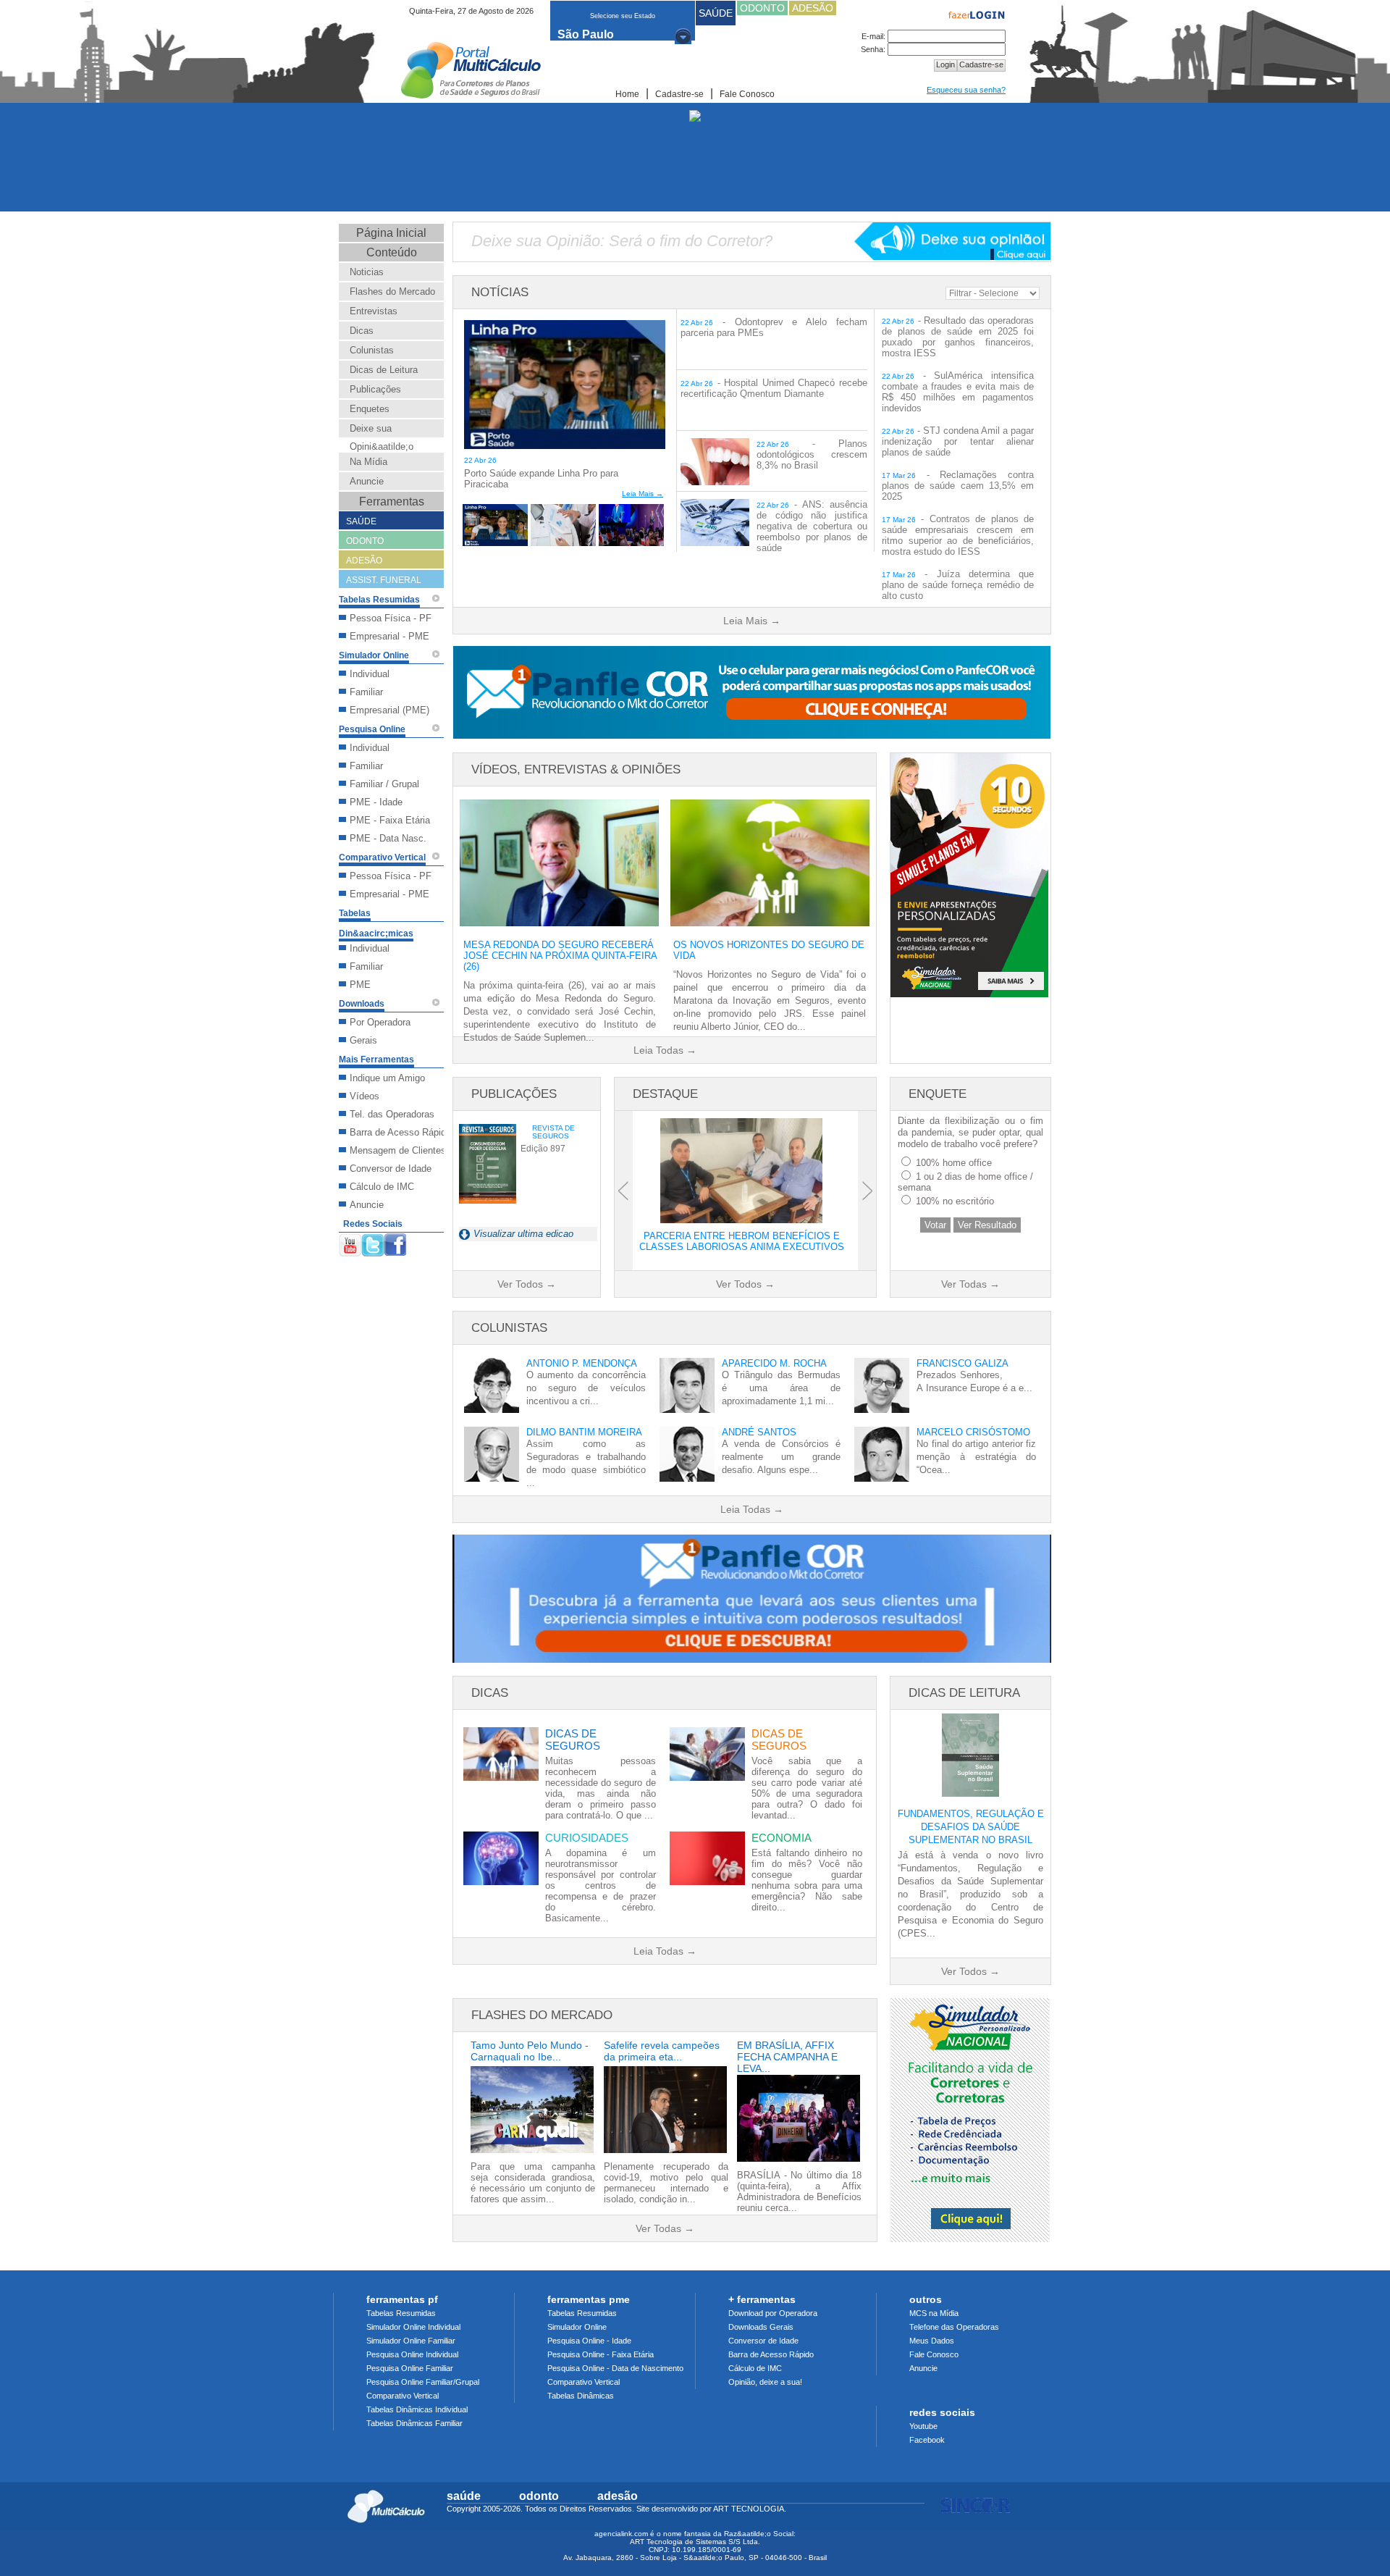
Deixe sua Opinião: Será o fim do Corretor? (622, 241)
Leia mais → (643, 494)
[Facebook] (395, 1242)
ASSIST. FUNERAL (384, 580)
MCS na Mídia (934, 2313)
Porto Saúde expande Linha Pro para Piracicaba (541, 479)
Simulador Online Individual (413, 2327)
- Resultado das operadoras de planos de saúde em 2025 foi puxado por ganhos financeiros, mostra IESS (958, 337)
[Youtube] (350, 1242)
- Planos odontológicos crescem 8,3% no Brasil (812, 454)
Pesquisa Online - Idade (589, 2341)
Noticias (367, 272)
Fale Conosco (747, 94)
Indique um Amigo (387, 1078)
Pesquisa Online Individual (412, 2354)
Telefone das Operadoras (954, 2327)
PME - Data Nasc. (388, 838)
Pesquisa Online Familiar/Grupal (423, 2382)
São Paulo (586, 34)
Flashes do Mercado (392, 291)
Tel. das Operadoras (392, 1114)
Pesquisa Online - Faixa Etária (601, 2354)
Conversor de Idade (391, 1169)
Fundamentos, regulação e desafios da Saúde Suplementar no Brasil (971, 1827)
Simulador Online (577, 2327)
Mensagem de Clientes (398, 1150)
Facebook (927, 2440)
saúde (464, 2496)
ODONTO (762, 8)
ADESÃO (813, 8)
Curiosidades (587, 1838)
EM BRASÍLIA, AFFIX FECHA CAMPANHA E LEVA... (787, 2053)
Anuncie (367, 481)
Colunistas (372, 350)
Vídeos (365, 1096)
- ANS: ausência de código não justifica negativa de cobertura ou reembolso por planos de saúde (812, 526)
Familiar (366, 692)
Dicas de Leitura (384, 370)
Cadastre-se (679, 94)
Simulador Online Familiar (411, 2341)
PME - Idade (376, 802)
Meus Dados (932, 2341)
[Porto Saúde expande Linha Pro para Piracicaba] (565, 449)
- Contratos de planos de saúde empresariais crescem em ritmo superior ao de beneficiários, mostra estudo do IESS (958, 535)
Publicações (375, 389)
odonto (539, 2496)
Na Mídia (368, 462)
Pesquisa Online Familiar (410, 2368)
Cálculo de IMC (382, 1187)
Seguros (573, 1740)
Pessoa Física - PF (391, 618)
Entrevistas (374, 311)
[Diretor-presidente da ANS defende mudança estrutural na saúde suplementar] (631, 546)
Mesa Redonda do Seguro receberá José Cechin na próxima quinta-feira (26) (560, 956)
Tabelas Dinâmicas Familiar (414, 2423)
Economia (782, 1838)
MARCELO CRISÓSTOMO (973, 1432)
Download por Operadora (773, 2313)
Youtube (923, 2426)
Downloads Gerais (761, 2327)
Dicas (362, 331)
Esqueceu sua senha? (966, 90)
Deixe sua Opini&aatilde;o (382, 437)
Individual (370, 674)
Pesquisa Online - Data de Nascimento (615, 2368)
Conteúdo (392, 252)
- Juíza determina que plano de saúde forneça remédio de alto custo (958, 585)
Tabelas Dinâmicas (581, 2396)
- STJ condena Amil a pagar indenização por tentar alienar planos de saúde (958, 441)
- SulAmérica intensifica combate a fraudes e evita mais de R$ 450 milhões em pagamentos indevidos (958, 392)
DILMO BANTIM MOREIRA (584, 1432)
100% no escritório (955, 1201)
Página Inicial (391, 233)
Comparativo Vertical (403, 2396)
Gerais (363, 1040)
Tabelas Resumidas (401, 2313)
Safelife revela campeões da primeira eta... (662, 2051)
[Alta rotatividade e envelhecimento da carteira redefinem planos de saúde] (563, 546)
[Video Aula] (436, 598)
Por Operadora (380, 1022)
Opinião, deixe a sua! (765, 2382)
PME (360, 985)
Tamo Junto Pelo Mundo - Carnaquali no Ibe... (530, 2051)
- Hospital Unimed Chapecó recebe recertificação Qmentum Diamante (774, 388)
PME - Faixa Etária (390, 820)
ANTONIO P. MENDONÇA (582, 1363)
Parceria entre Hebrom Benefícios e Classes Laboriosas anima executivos (742, 1241)
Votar (935, 1225)
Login (945, 64)
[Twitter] (373, 1242)
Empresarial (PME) (389, 710)
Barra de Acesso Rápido (400, 1132)
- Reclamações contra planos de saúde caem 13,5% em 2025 (958, 486)
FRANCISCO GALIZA (963, 1363)
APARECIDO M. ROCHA (774, 1363)
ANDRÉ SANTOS (759, 1432)
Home (627, 94)
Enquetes (370, 409)
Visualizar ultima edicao (523, 1234)
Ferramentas (392, 502)
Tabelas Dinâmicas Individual (417, 2409)
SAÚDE (716, 13)
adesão (618, 2496)
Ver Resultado (987, 1225)
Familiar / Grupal (384, 784)
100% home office (954, 1163)
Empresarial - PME (389, 636)
